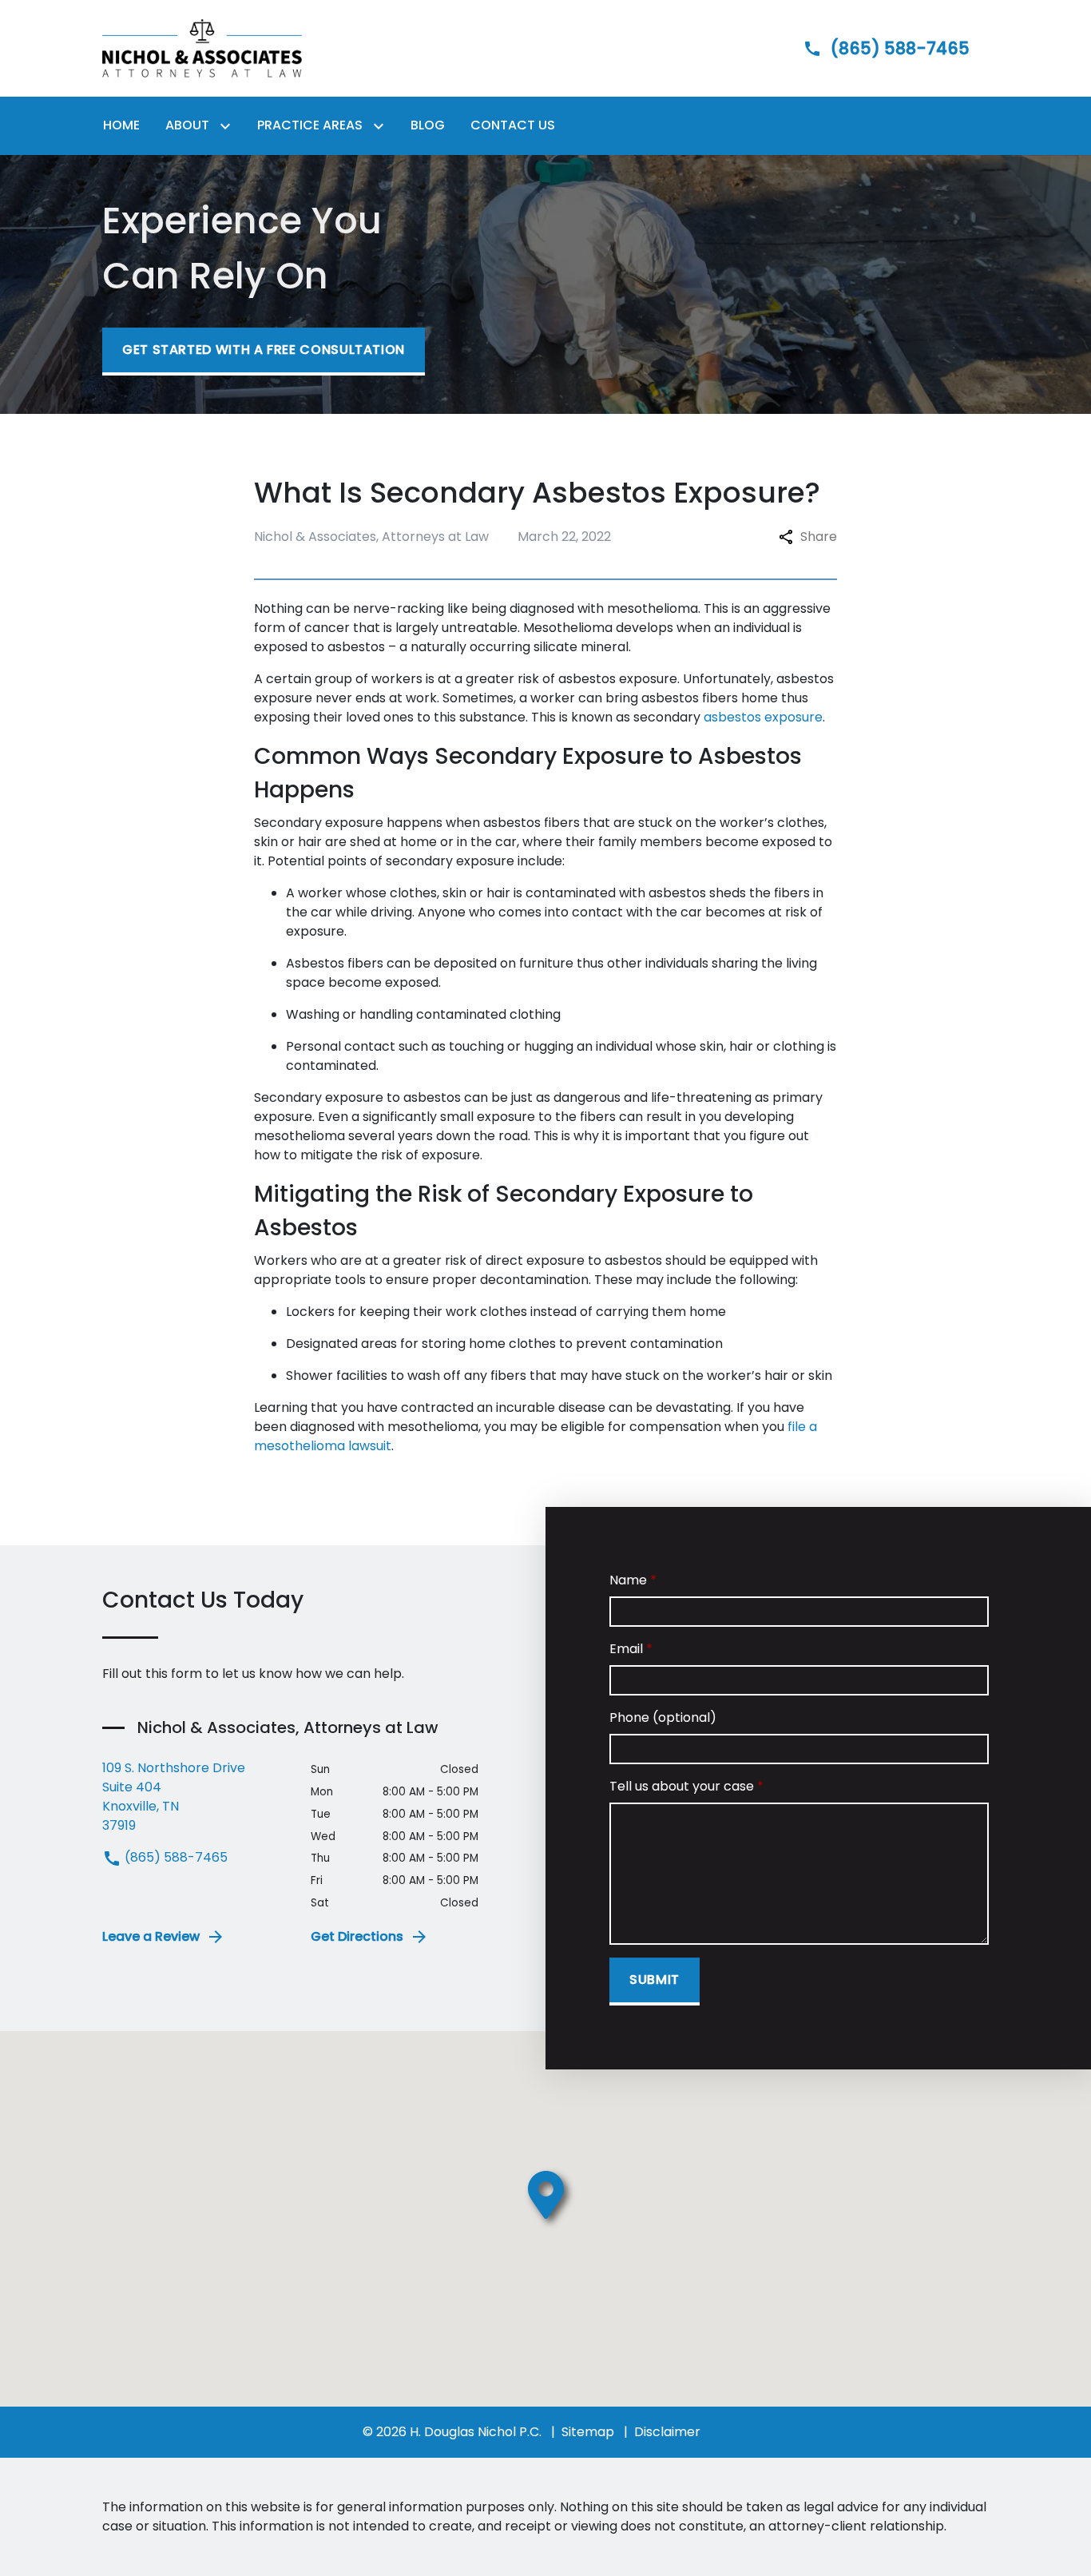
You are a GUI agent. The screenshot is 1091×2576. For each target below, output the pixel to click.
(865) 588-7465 (175, 1857)
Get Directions (357, 1936)
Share (819, 537)
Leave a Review (151, 1936)
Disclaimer (667, 2432)
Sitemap (588, 2432)
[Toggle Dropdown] (228, 126)
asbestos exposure (763, 717)
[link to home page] (202, 48)
